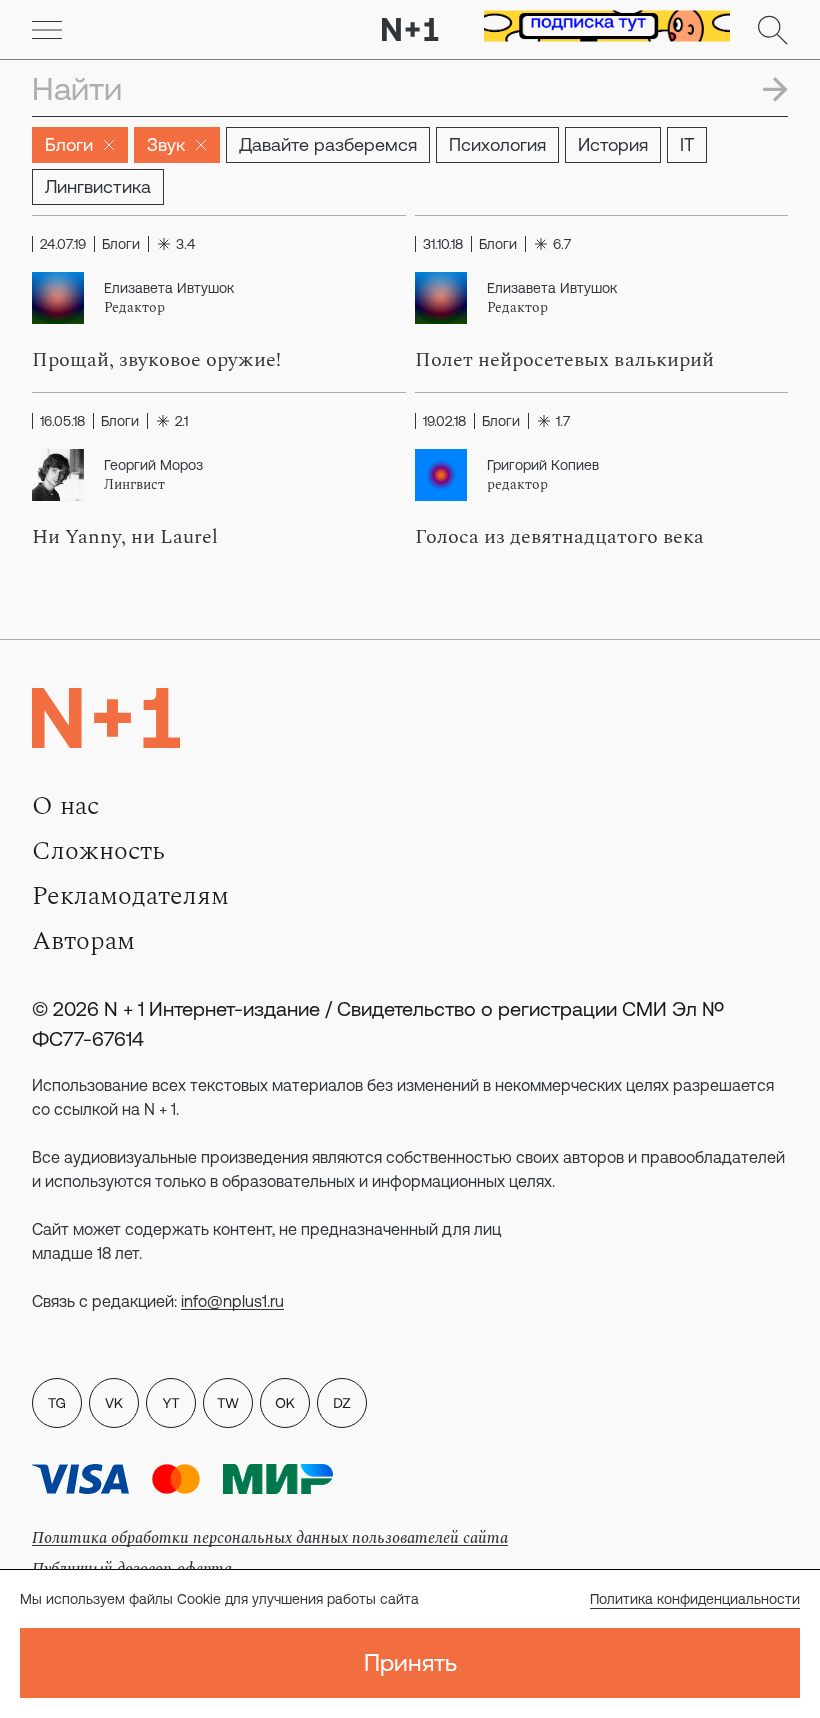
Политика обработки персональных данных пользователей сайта (270, 1538)
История (613, 144)
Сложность (98, 851)
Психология (497, 144)
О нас (65, 806)
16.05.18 (62, 421)
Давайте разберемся (328, 144)
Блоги (69, 144)
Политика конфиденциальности (695, 1599)
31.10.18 (443, 244)
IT (687, 144)
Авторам (83, 941)
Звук (166, 144)
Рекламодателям (130, 896)
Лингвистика (98, 186)
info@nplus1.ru (232, 1301)
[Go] (47, 30)
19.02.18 (444, 421)
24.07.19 (63, 244)
